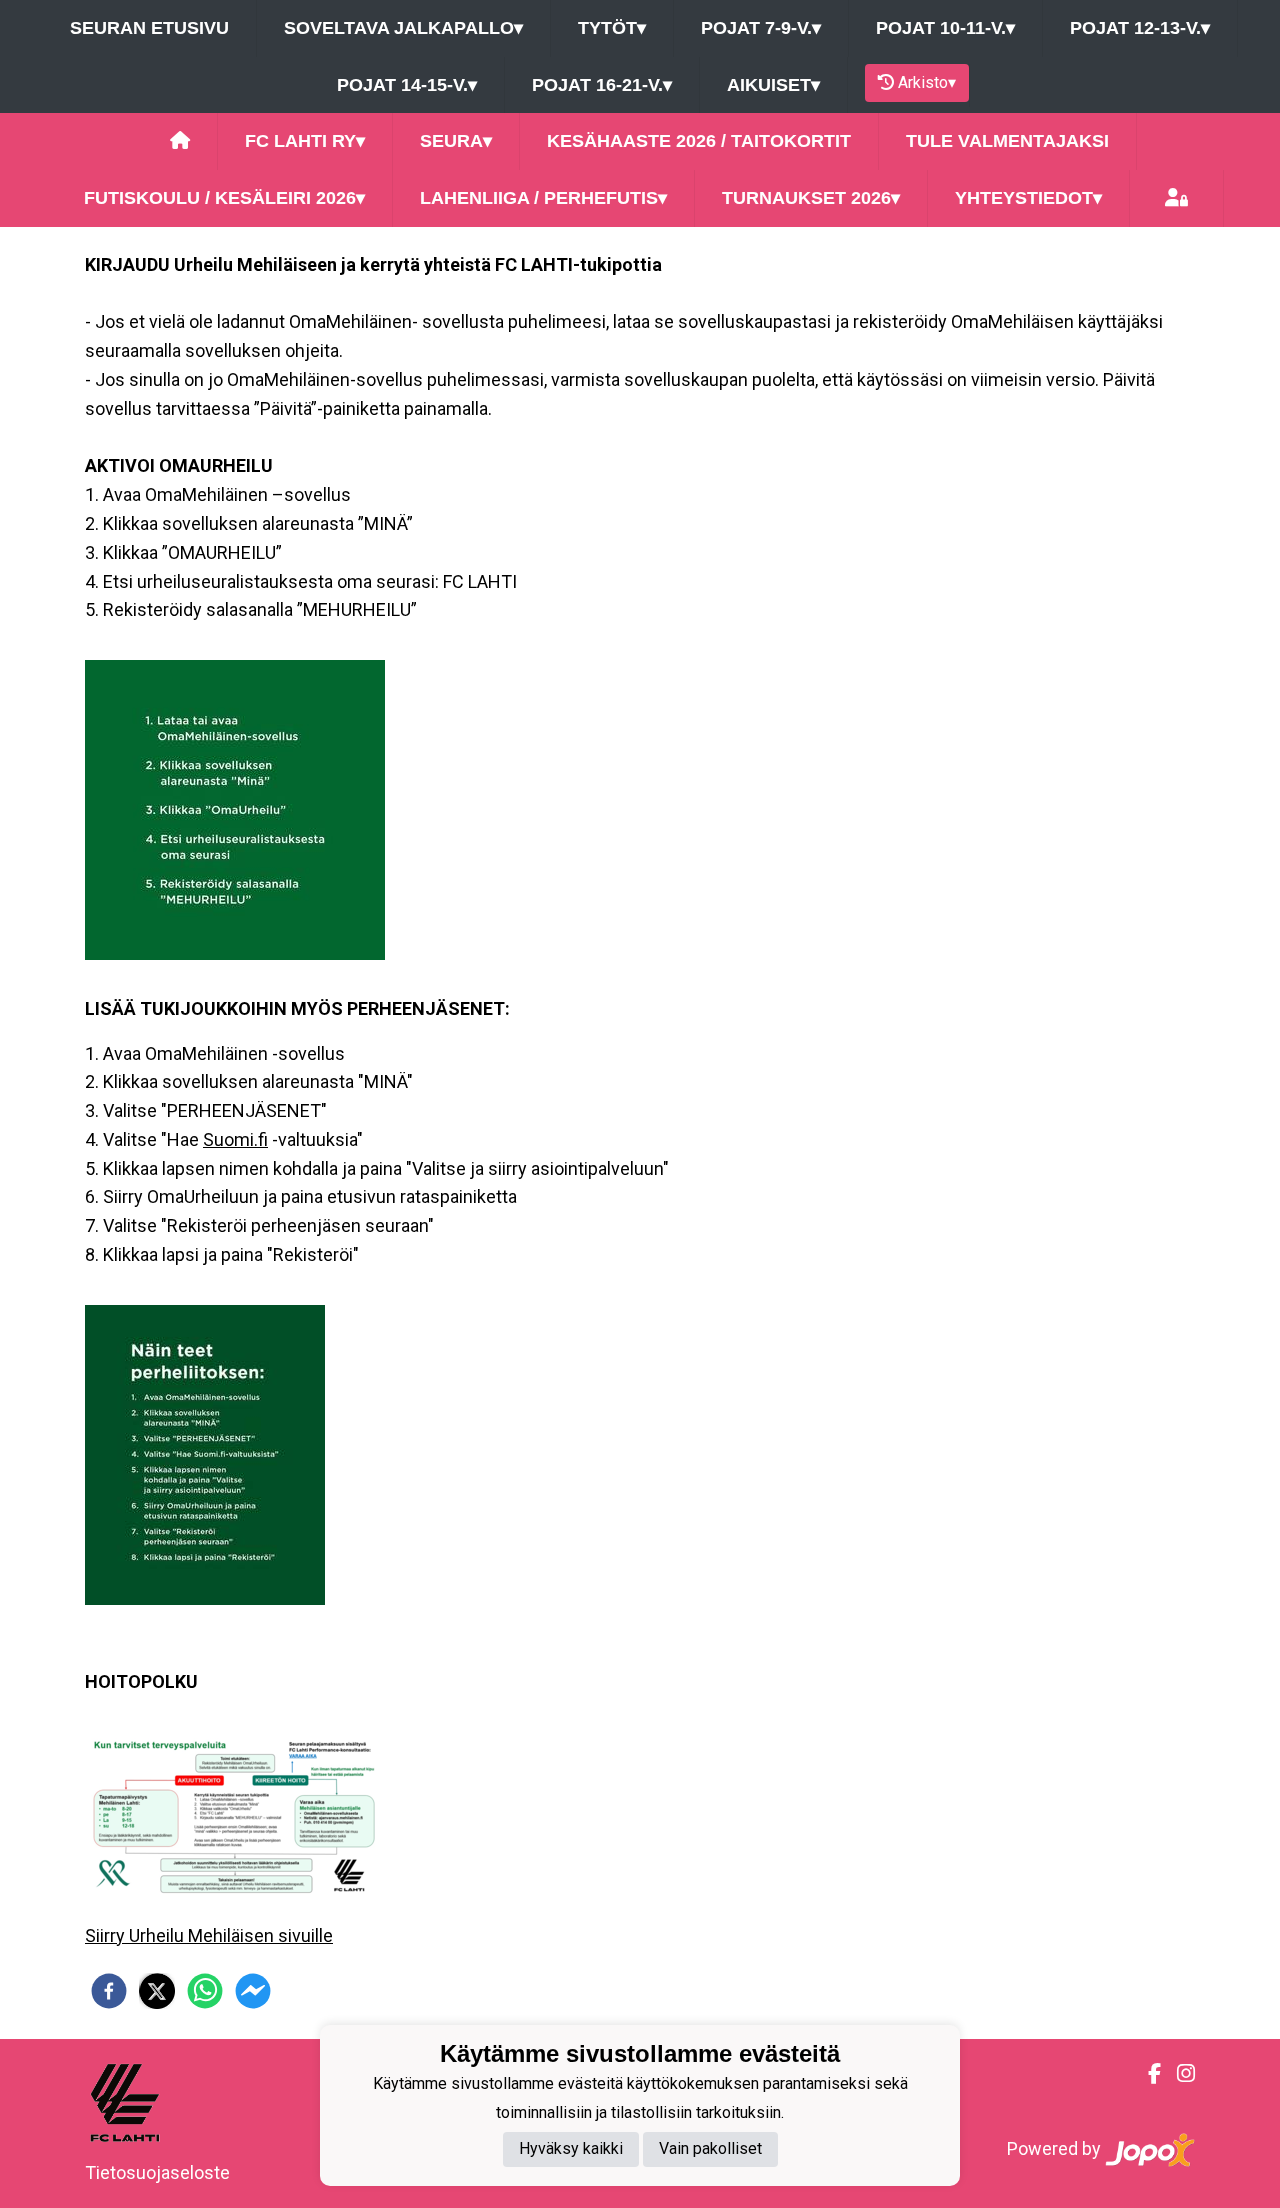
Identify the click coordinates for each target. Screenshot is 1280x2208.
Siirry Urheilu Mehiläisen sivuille (209, 1935)
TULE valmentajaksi (1007, 141)
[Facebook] (1146, 2074)
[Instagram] (1178, 2074)
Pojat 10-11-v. (945, 28)
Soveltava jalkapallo (403, 28)
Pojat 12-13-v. (1140, 28)
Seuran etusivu (149, 28)
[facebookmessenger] (253, 1991)
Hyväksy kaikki (571, 2149)
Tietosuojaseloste (157, 2172)
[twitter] (157, 1991)
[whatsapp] (205, 1991)
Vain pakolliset (710, 2149)
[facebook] (109, 1991)
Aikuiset (773, 85)
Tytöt (612, 28)
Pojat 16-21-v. (602, 85)
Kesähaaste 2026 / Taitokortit (699, 141)
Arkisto (927, 82)
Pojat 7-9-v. (761, 28)
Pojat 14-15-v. (407, 85)
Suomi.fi (235, 1139)
